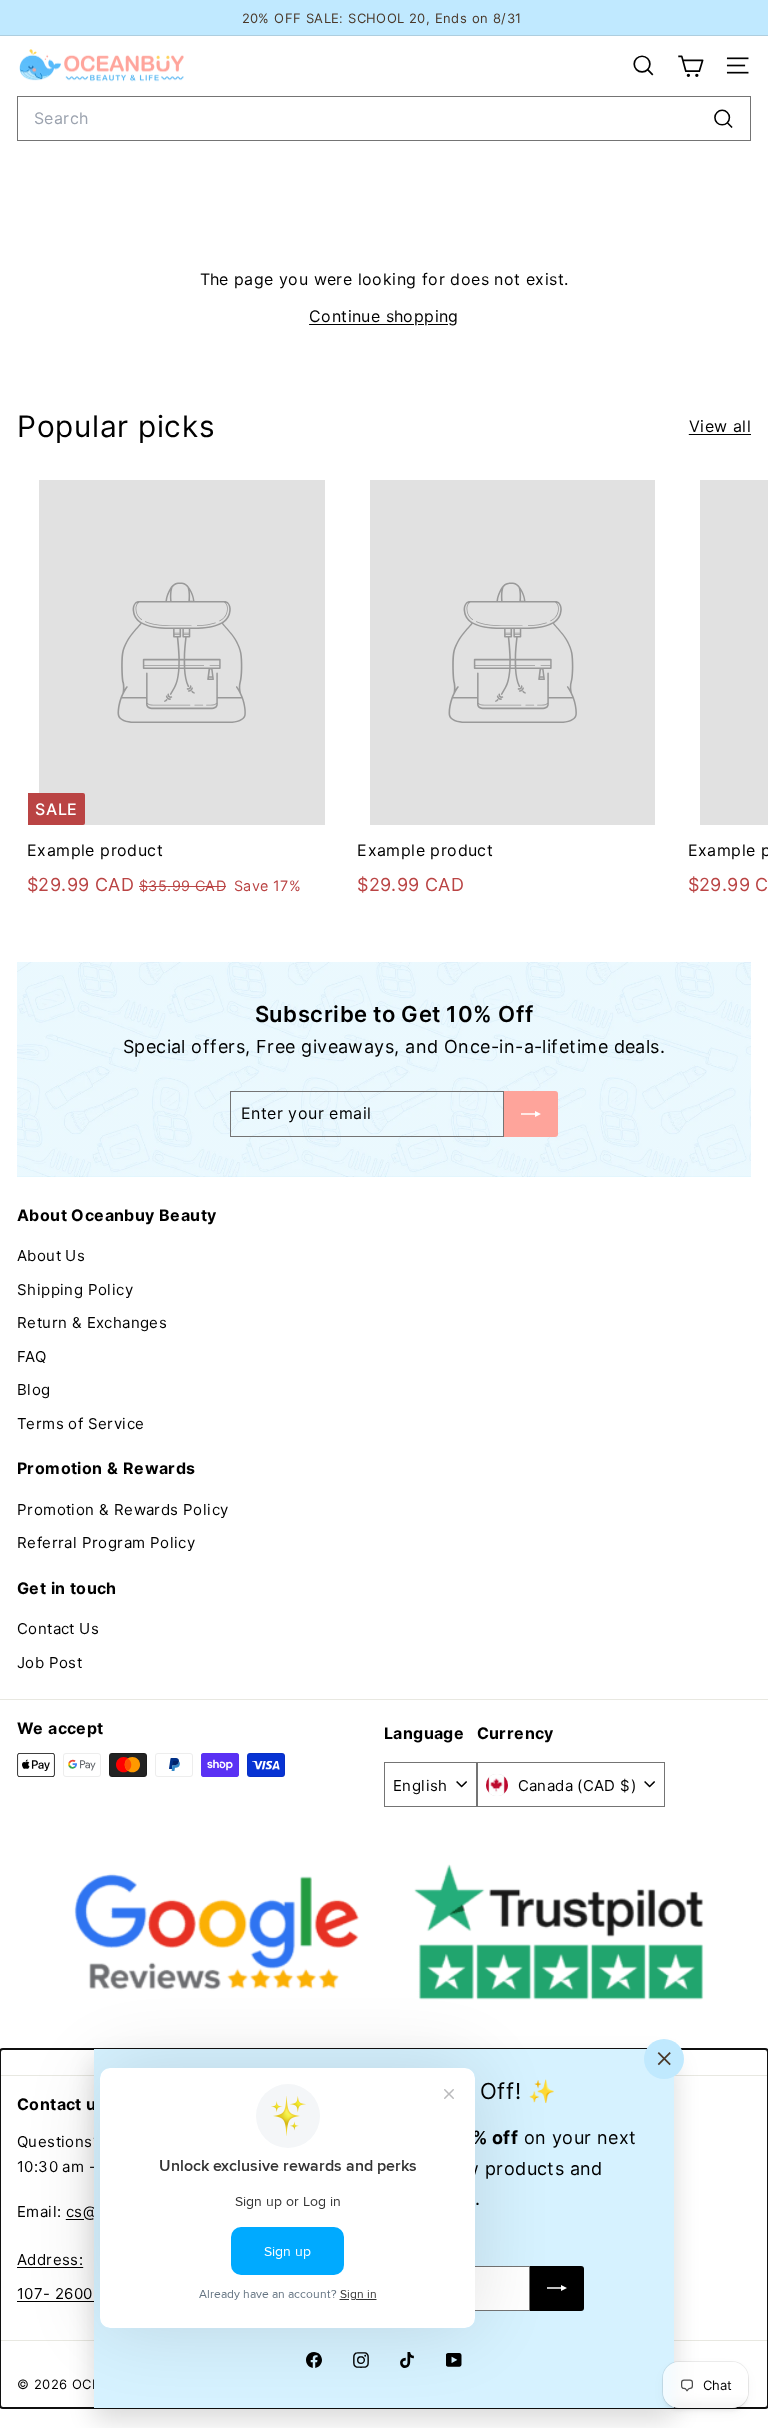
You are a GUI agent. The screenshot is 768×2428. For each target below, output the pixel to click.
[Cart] (690, 66)
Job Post (49, 1662)
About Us (51, 1255)
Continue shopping (384, 316)
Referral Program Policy (106, 1542)
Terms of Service (80, 1423)
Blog (34, 1389)
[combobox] (384, 118)
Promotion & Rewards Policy (122, 1509)
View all (720, 426)
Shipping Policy (75, 1289)
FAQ (31, 1356)
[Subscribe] (557, 2288)
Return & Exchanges (92, 1322)
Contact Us (58, 1628)
